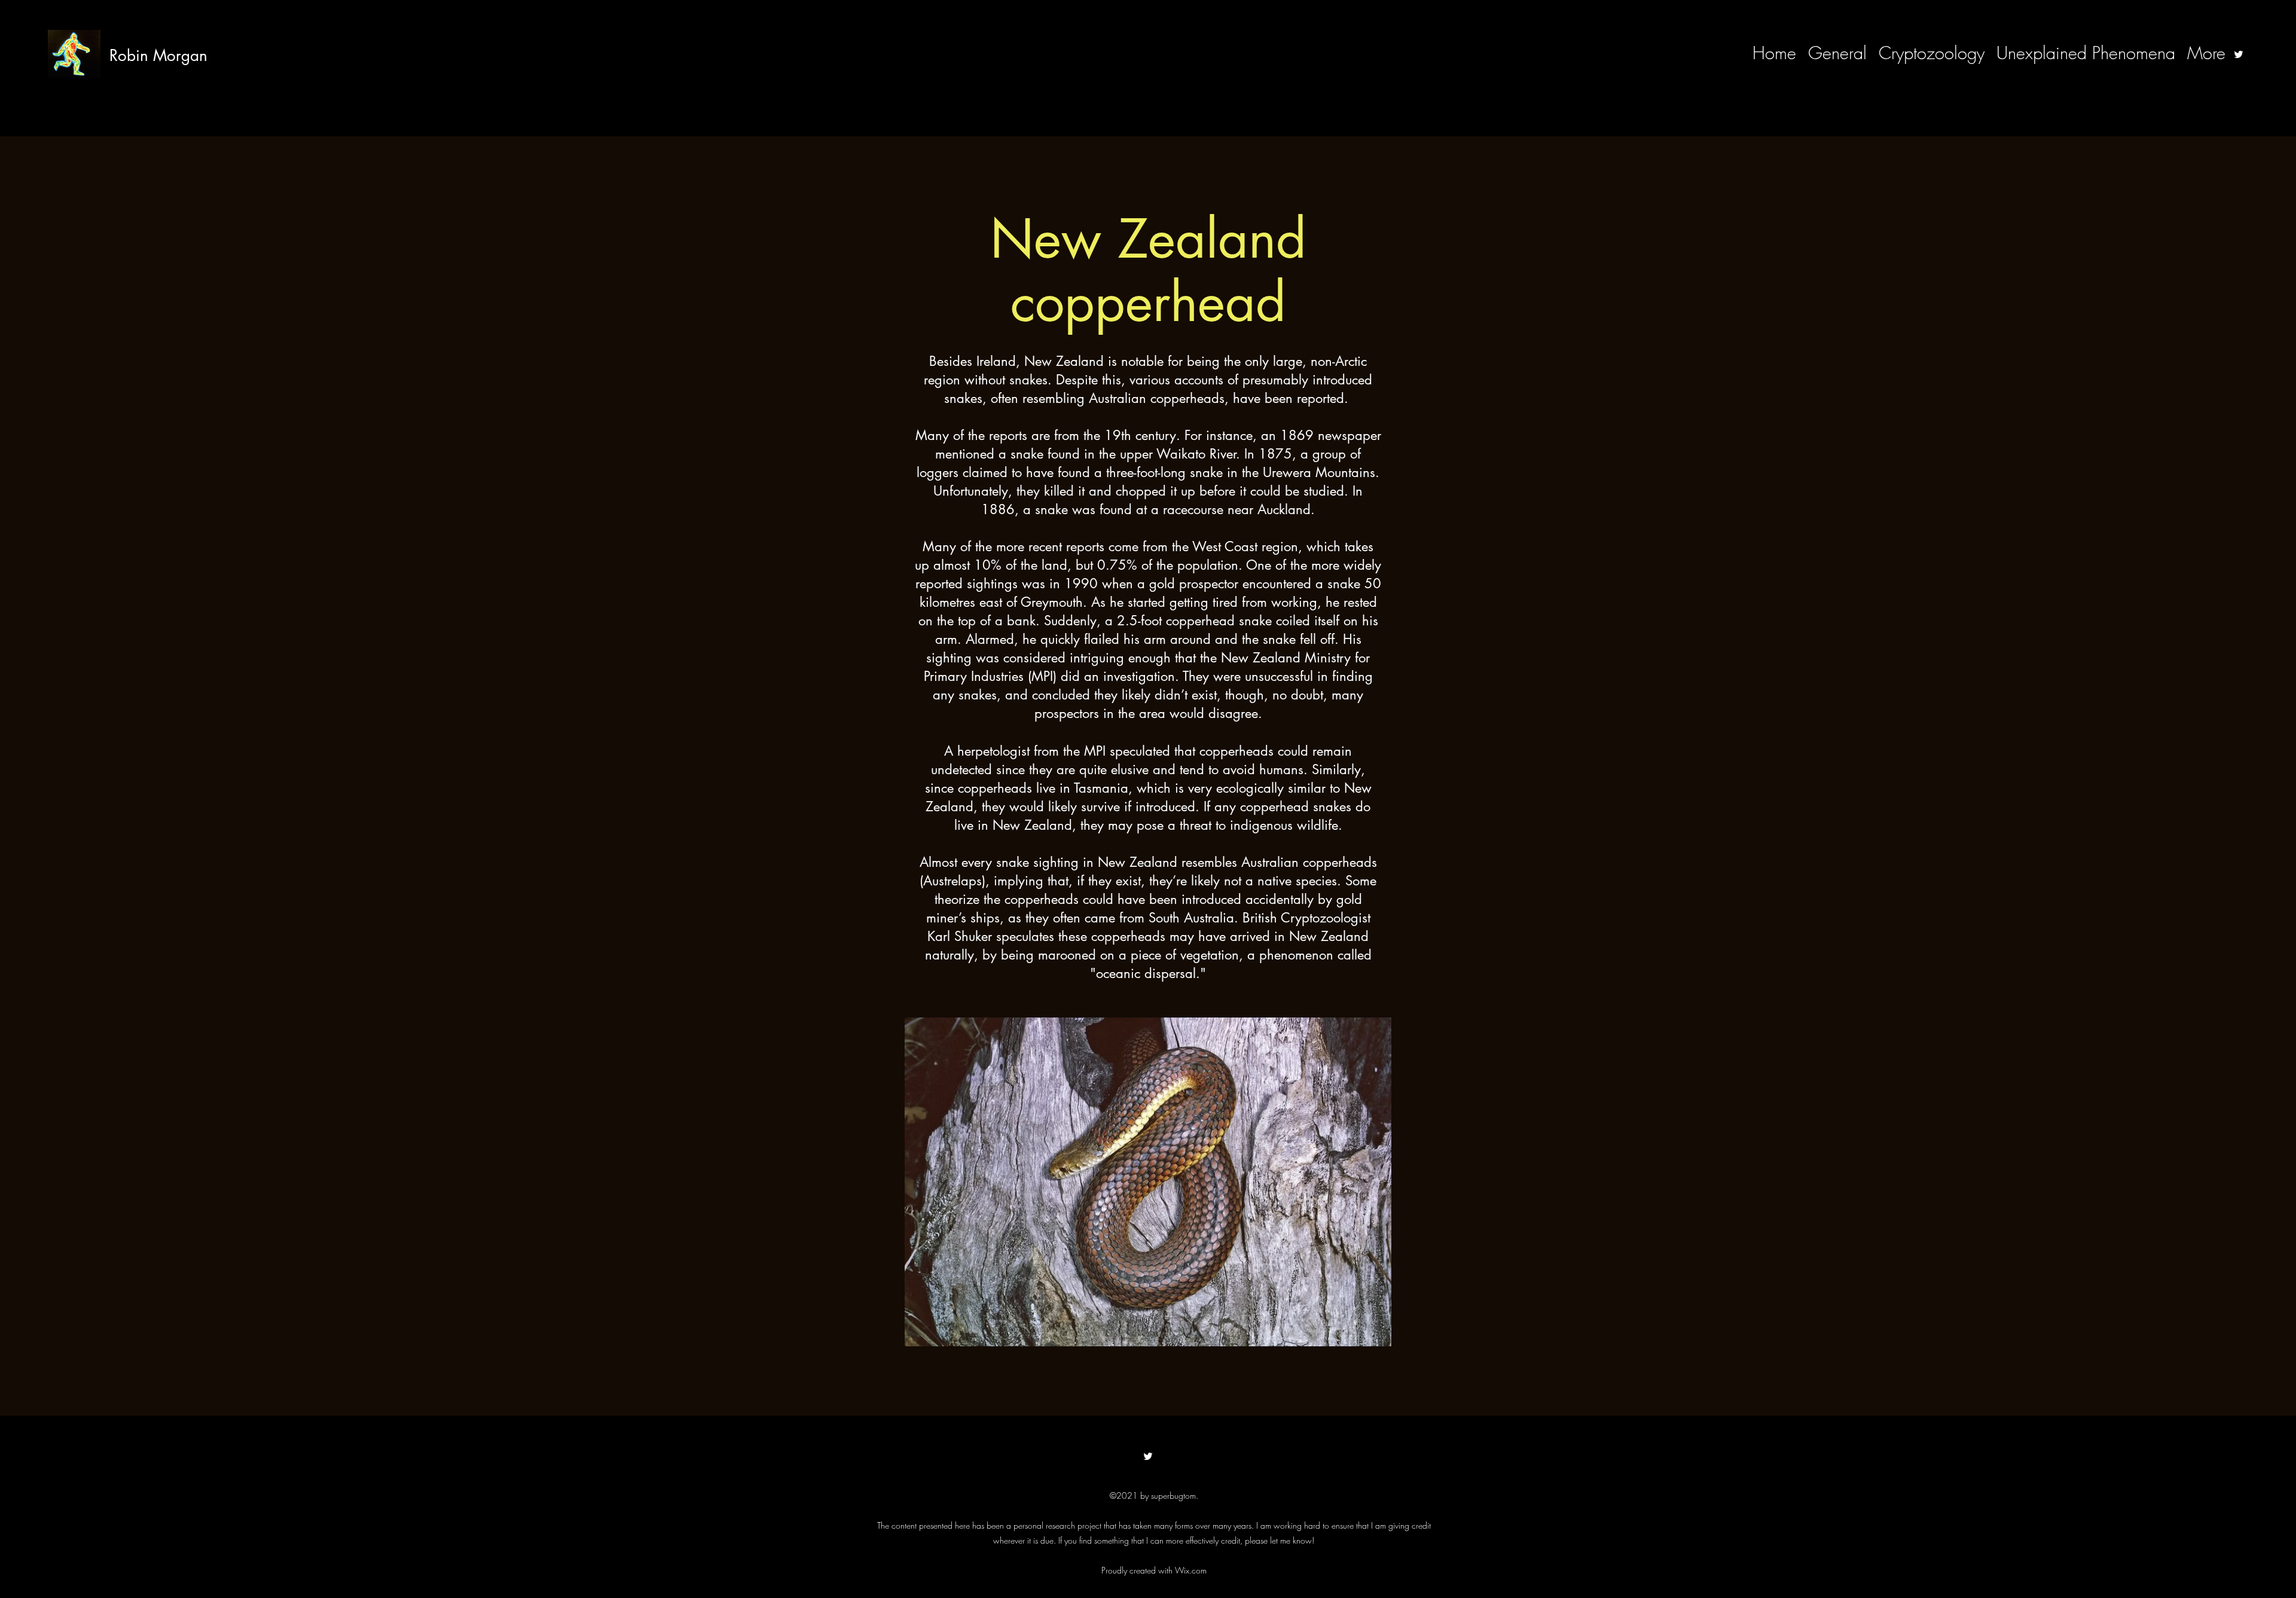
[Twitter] (2239, 54)
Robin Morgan (158, 56)
